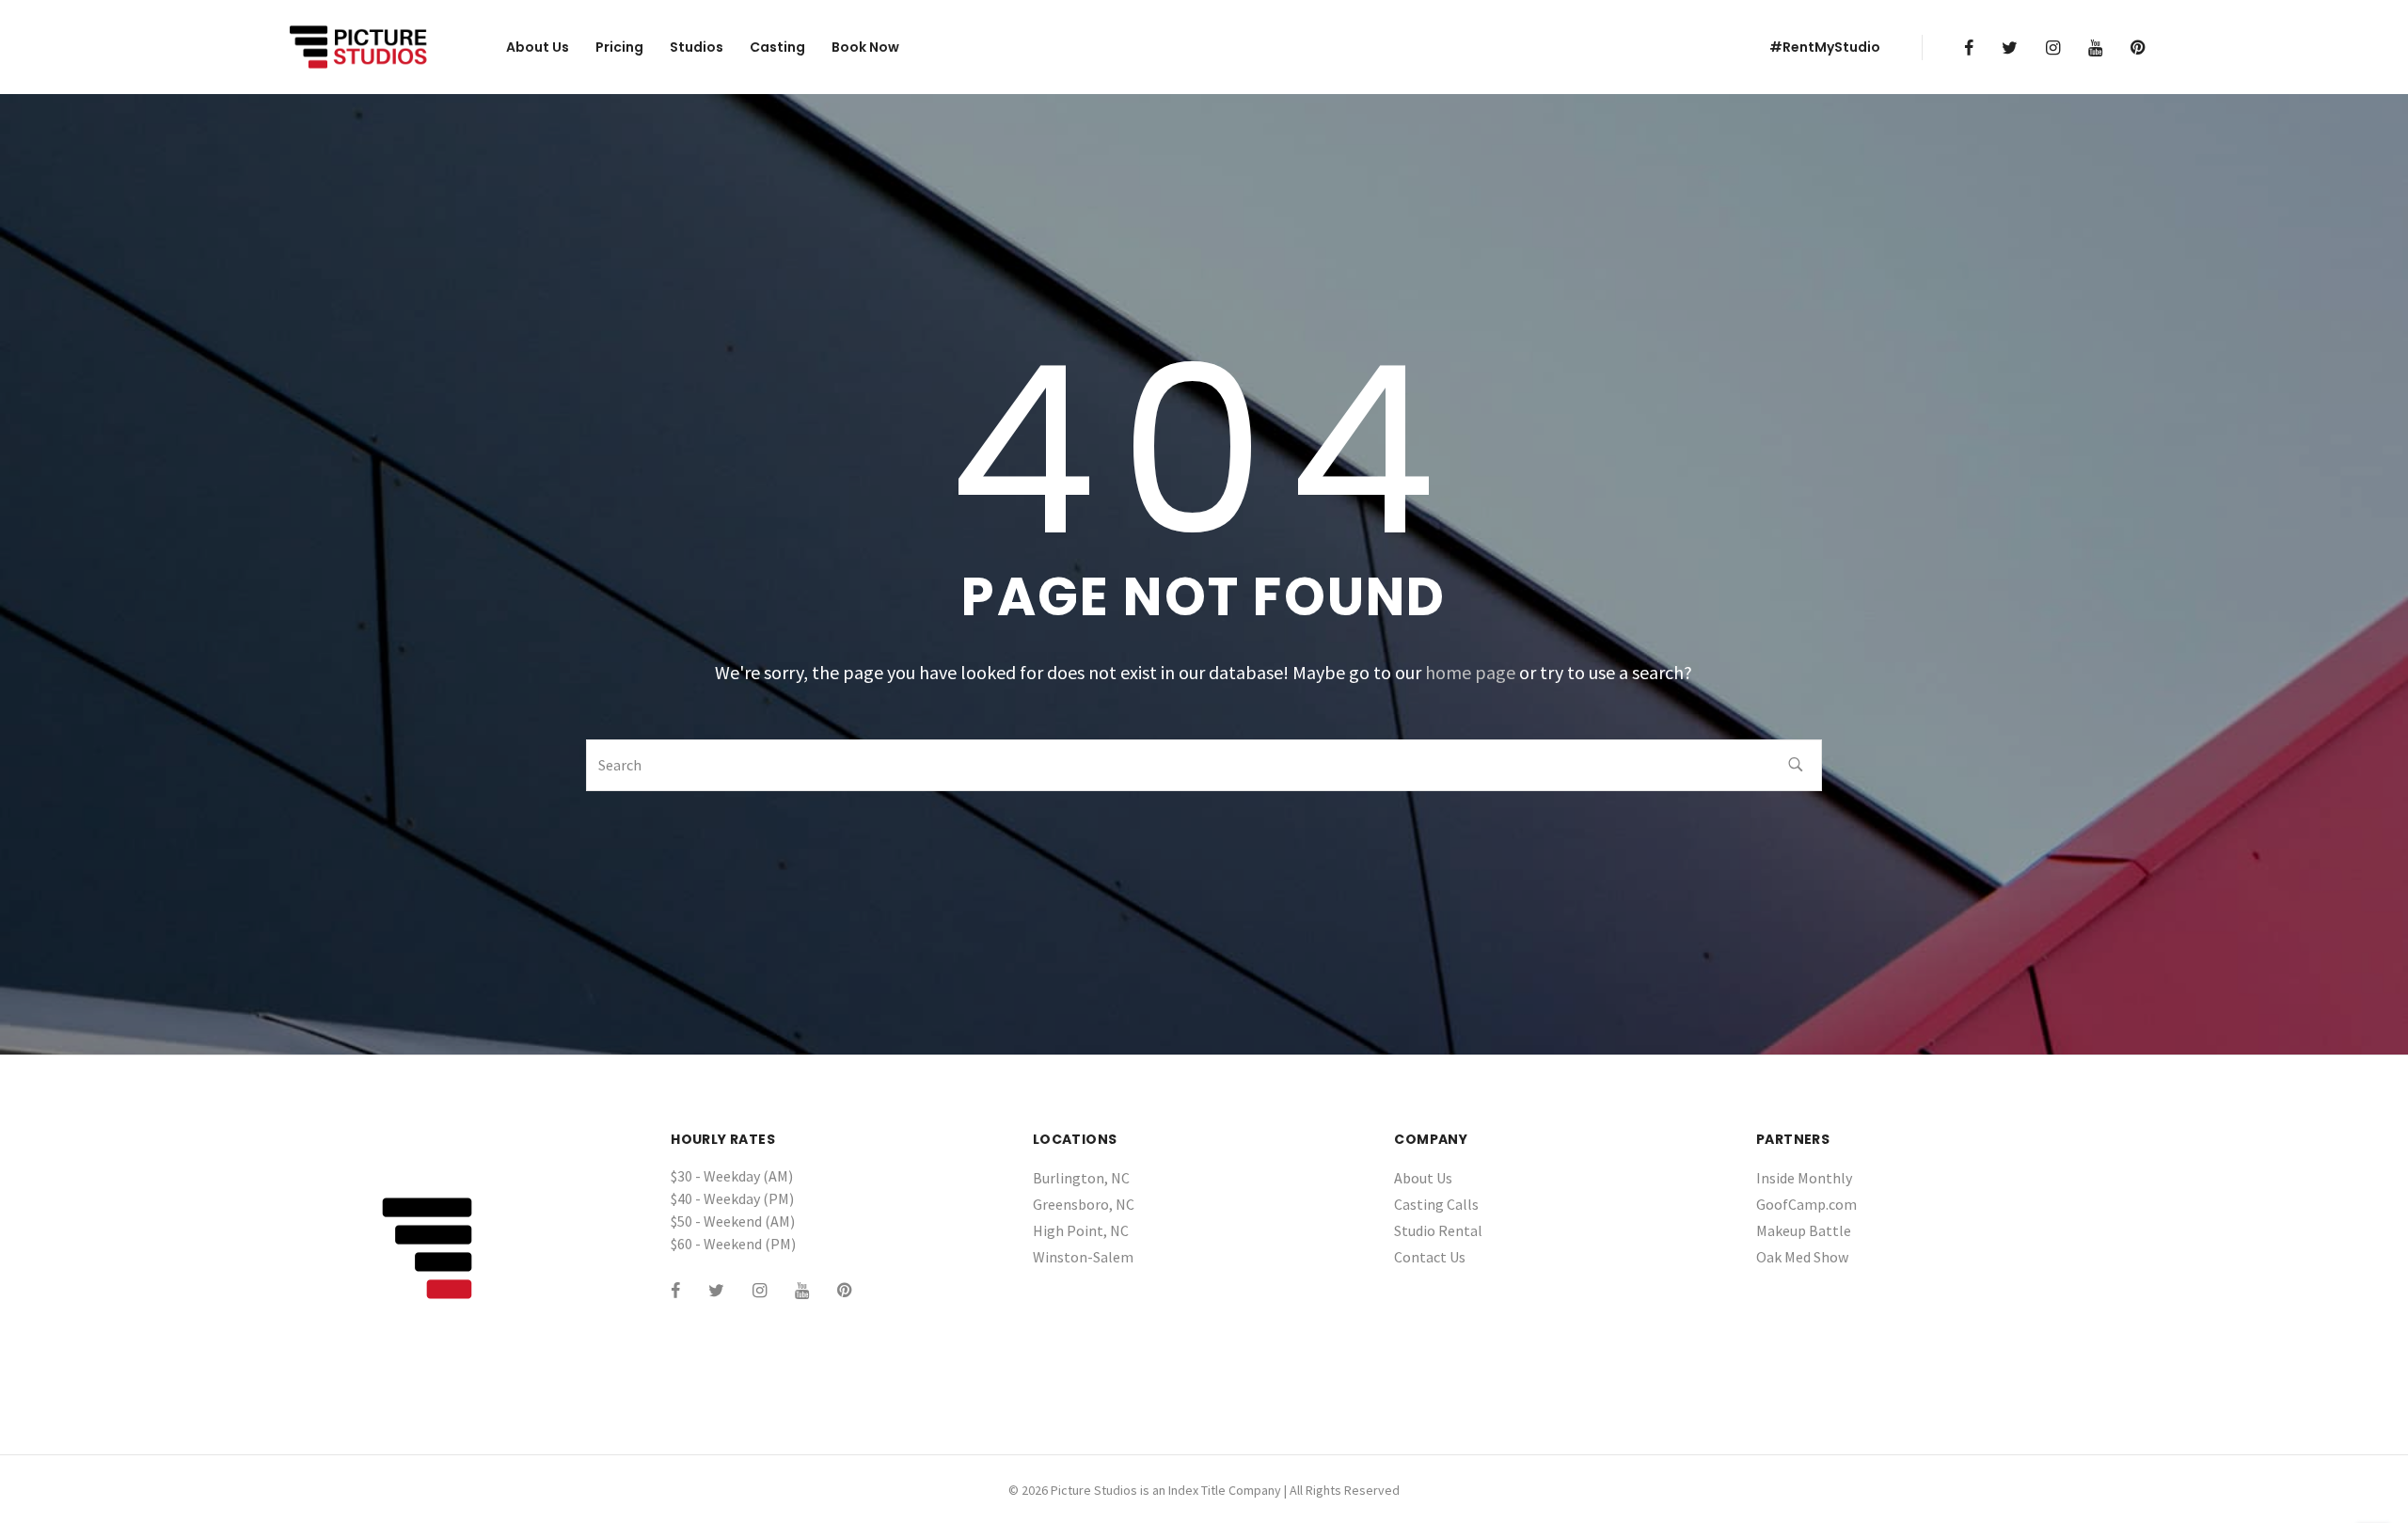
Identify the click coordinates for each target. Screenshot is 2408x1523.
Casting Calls (1436, 1204)
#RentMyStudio (1825, 47)
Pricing (619, 47)
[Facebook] (1969, 48)
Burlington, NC (1081, 1178)
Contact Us (1430, 1257)
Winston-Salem (1083, 1257)
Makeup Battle (1804, 1230)
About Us (538, 47)
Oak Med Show (1802, 1257)
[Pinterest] (2138, 48)
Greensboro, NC (1084, 1204)
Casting (777, 47)
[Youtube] (2095, 48)
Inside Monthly (1804, 1178)
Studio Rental (1438, 1230)
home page (1470, 672)
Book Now (865, 47)
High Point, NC (1081, 1230)
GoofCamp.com (1806, 1204)
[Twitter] (2010, 48)
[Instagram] (2053, 48)
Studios (697, 47)
